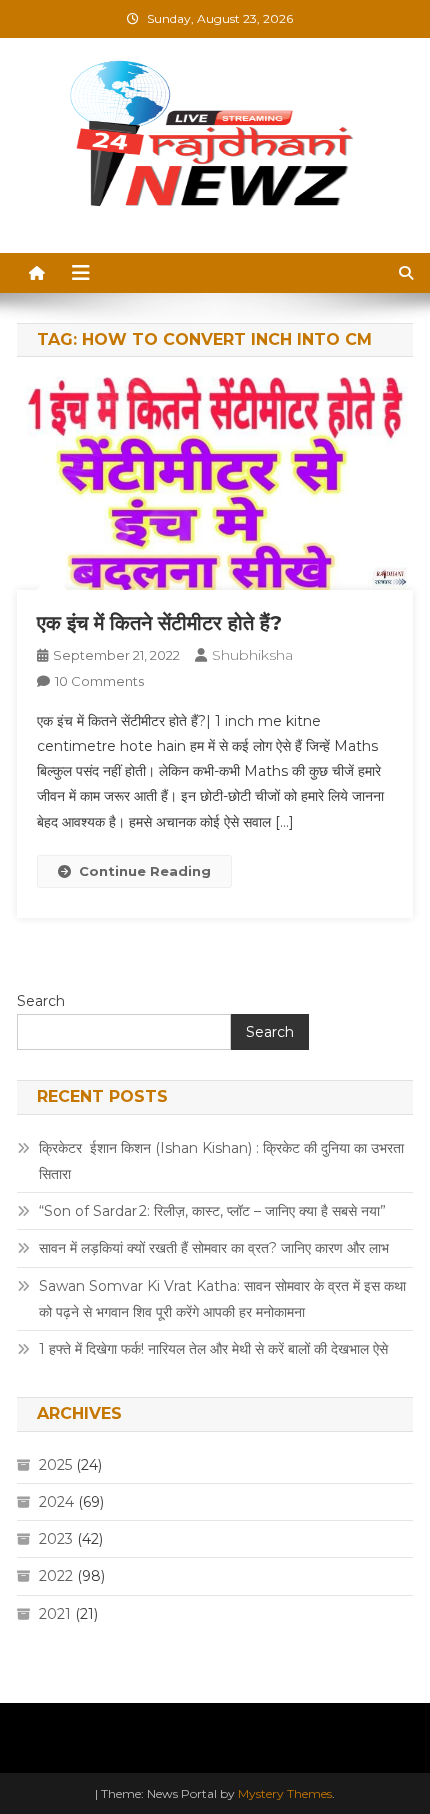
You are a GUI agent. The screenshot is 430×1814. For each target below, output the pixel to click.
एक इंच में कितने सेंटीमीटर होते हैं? (159, 623)
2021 (55, 1614)
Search (41, 1001)
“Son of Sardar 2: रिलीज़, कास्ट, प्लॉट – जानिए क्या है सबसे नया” (212, 1211)
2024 (56, 1502)
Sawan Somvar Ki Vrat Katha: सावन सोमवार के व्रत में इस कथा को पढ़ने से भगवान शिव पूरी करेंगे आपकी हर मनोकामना (222, 1299)
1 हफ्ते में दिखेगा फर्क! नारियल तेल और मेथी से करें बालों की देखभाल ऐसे (213, 1349)
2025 (55, 1465)
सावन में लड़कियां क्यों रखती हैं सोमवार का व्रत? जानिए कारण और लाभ (214, 1248)
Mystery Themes (285, 1793)
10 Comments (99, 681)
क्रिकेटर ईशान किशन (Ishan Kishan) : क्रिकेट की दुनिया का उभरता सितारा (221, 1161)
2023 (56, 1539)
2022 (56, 1576)
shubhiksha (252, 655)
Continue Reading (145, 871)
